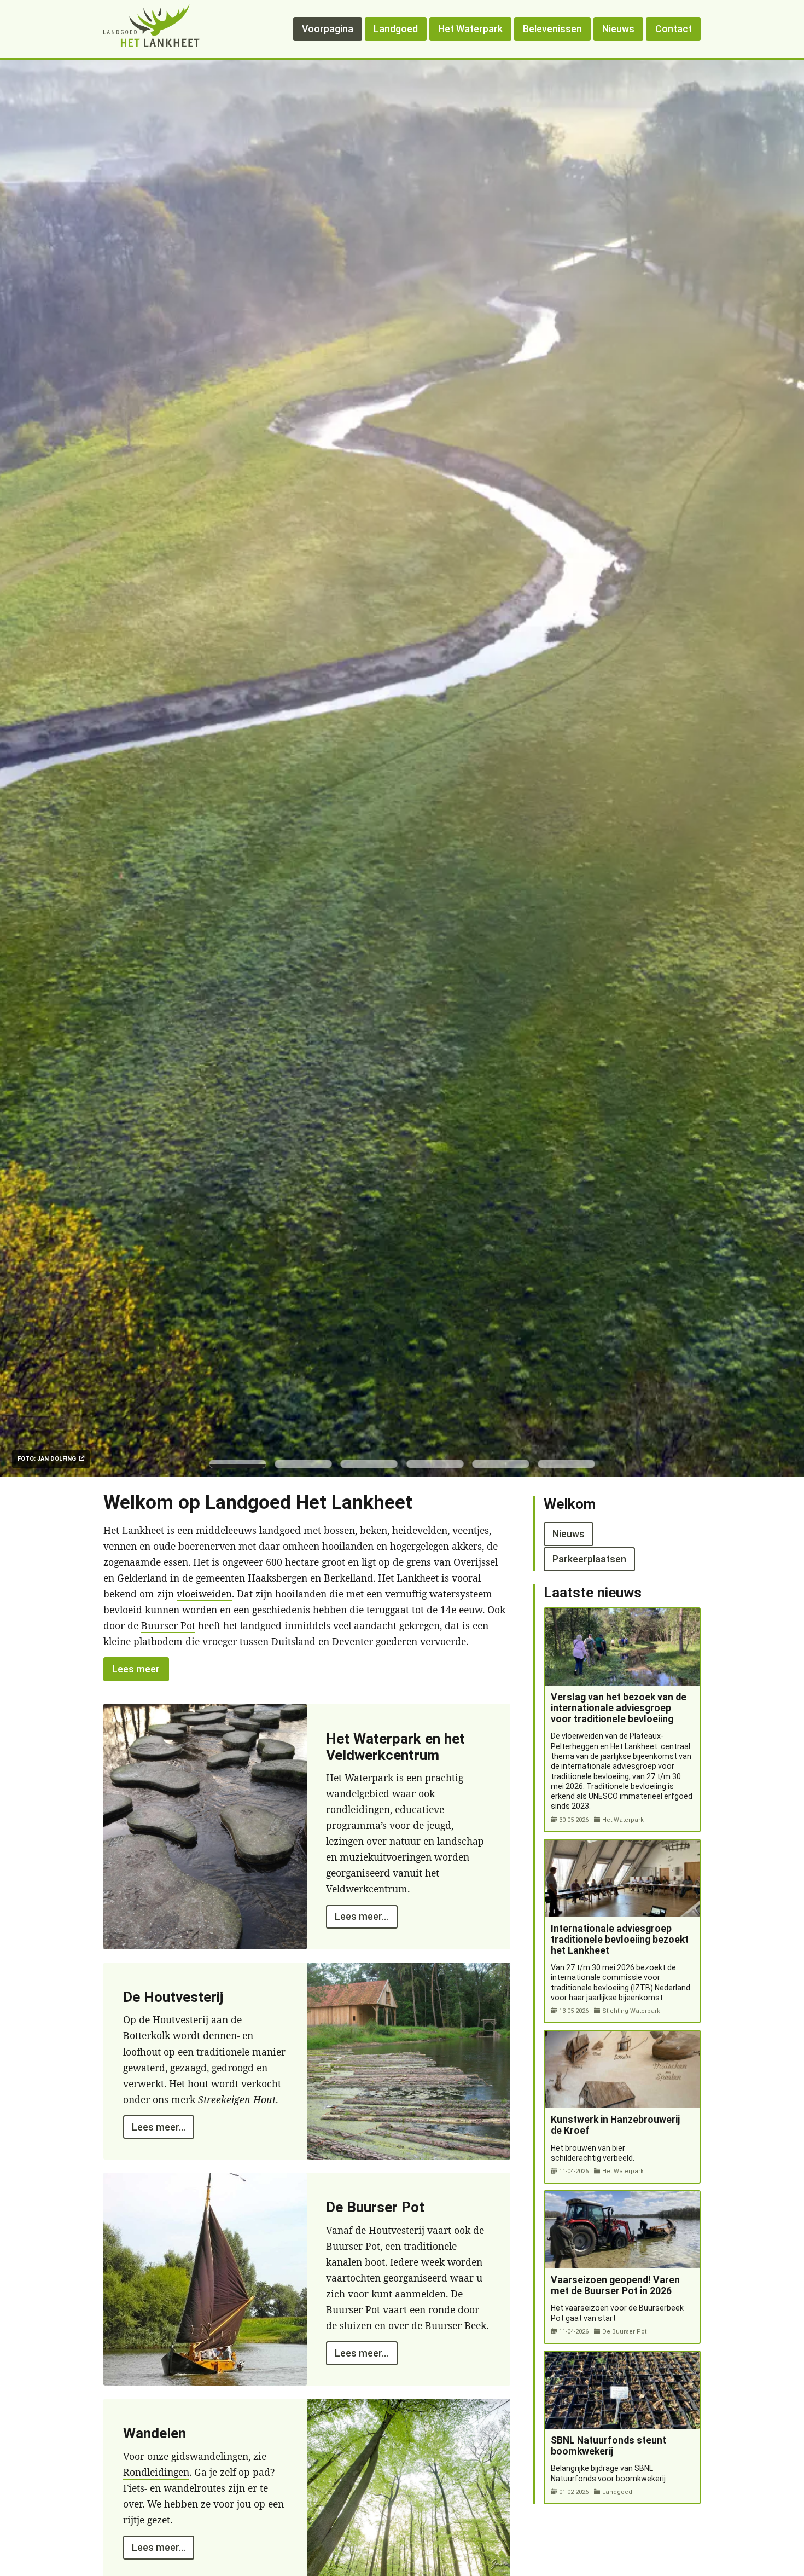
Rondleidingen (156, 2472)
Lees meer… (362, 1917)
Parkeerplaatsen (589, 1559)
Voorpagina (328, 29)
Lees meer (136, 1669)
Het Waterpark (470, 29)
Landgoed (396, 29)
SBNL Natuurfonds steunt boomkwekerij (608, 2446)
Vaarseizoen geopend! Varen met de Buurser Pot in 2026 (615, 2285)
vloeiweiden (204, 1594)
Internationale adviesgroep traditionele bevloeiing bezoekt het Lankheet (620, 1940)
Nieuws (618, 29)
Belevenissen (552, 29)
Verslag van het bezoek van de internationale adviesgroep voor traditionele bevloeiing (619, 1708)
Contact (674, 29)
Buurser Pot (168, 1625)
